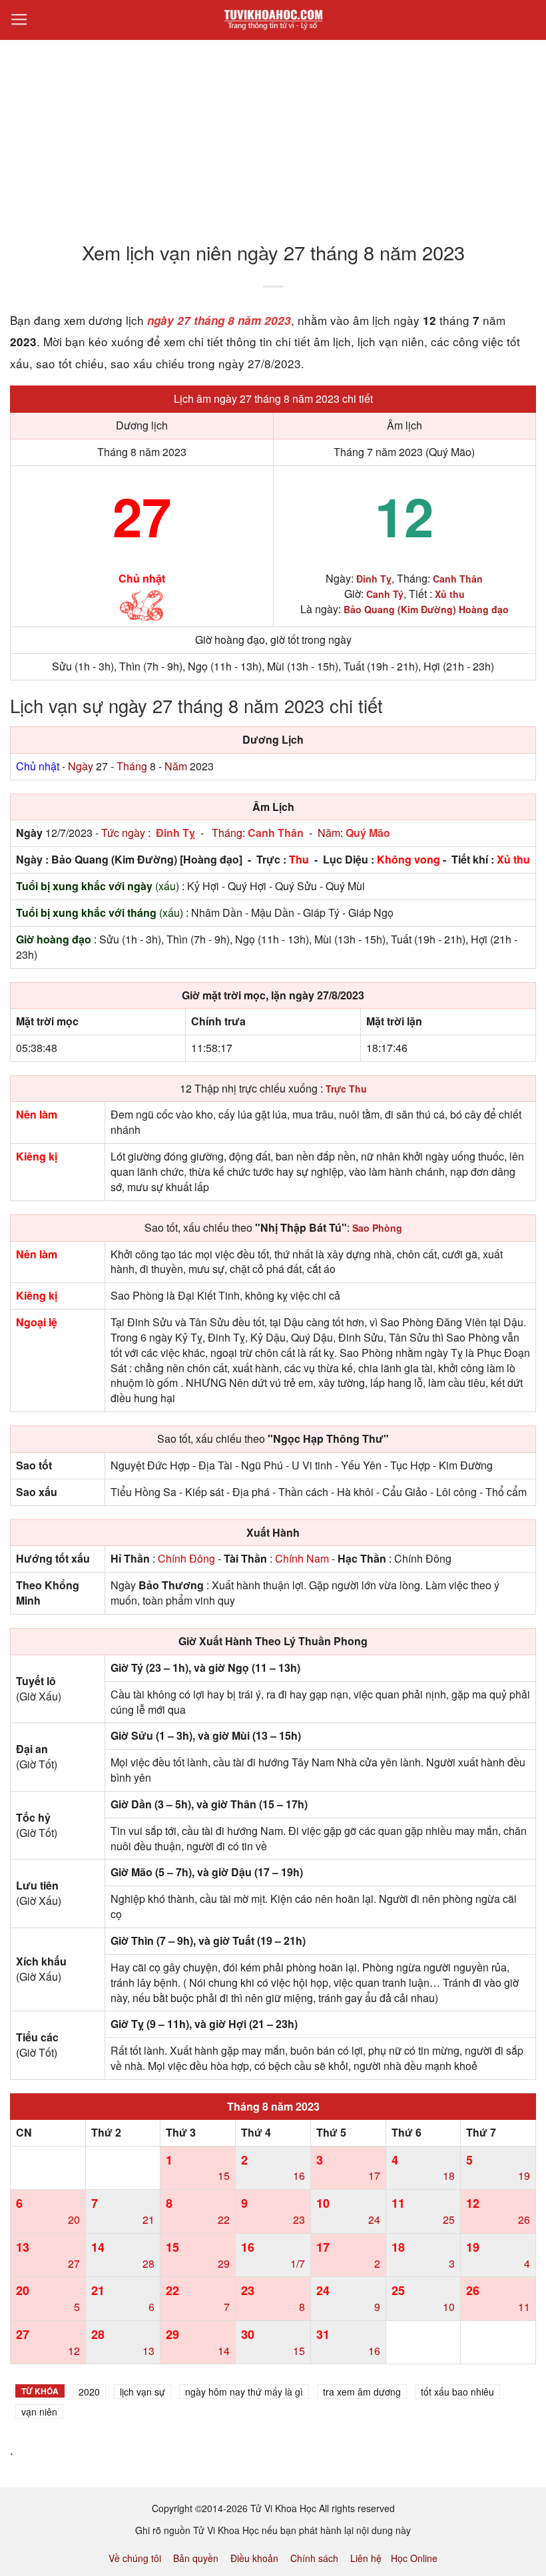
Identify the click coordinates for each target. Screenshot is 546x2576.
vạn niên (39, 2412)
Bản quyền (196, 2558)
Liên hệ (366, 2558)
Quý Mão (368, 833)
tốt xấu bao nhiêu (457, 2392)
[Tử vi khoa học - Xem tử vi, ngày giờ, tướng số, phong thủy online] (273, 20)
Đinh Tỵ (175, 833)
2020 (89, 2392)
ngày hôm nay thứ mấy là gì (244, 2392)
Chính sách (314, 2558)
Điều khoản (254, 2558)
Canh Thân (276, 833)
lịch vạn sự (142, 2392)
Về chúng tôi (135, 2558)
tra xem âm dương (362, 2392)
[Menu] (19, 20)
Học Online (414, 2558)
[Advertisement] (273, 132)
